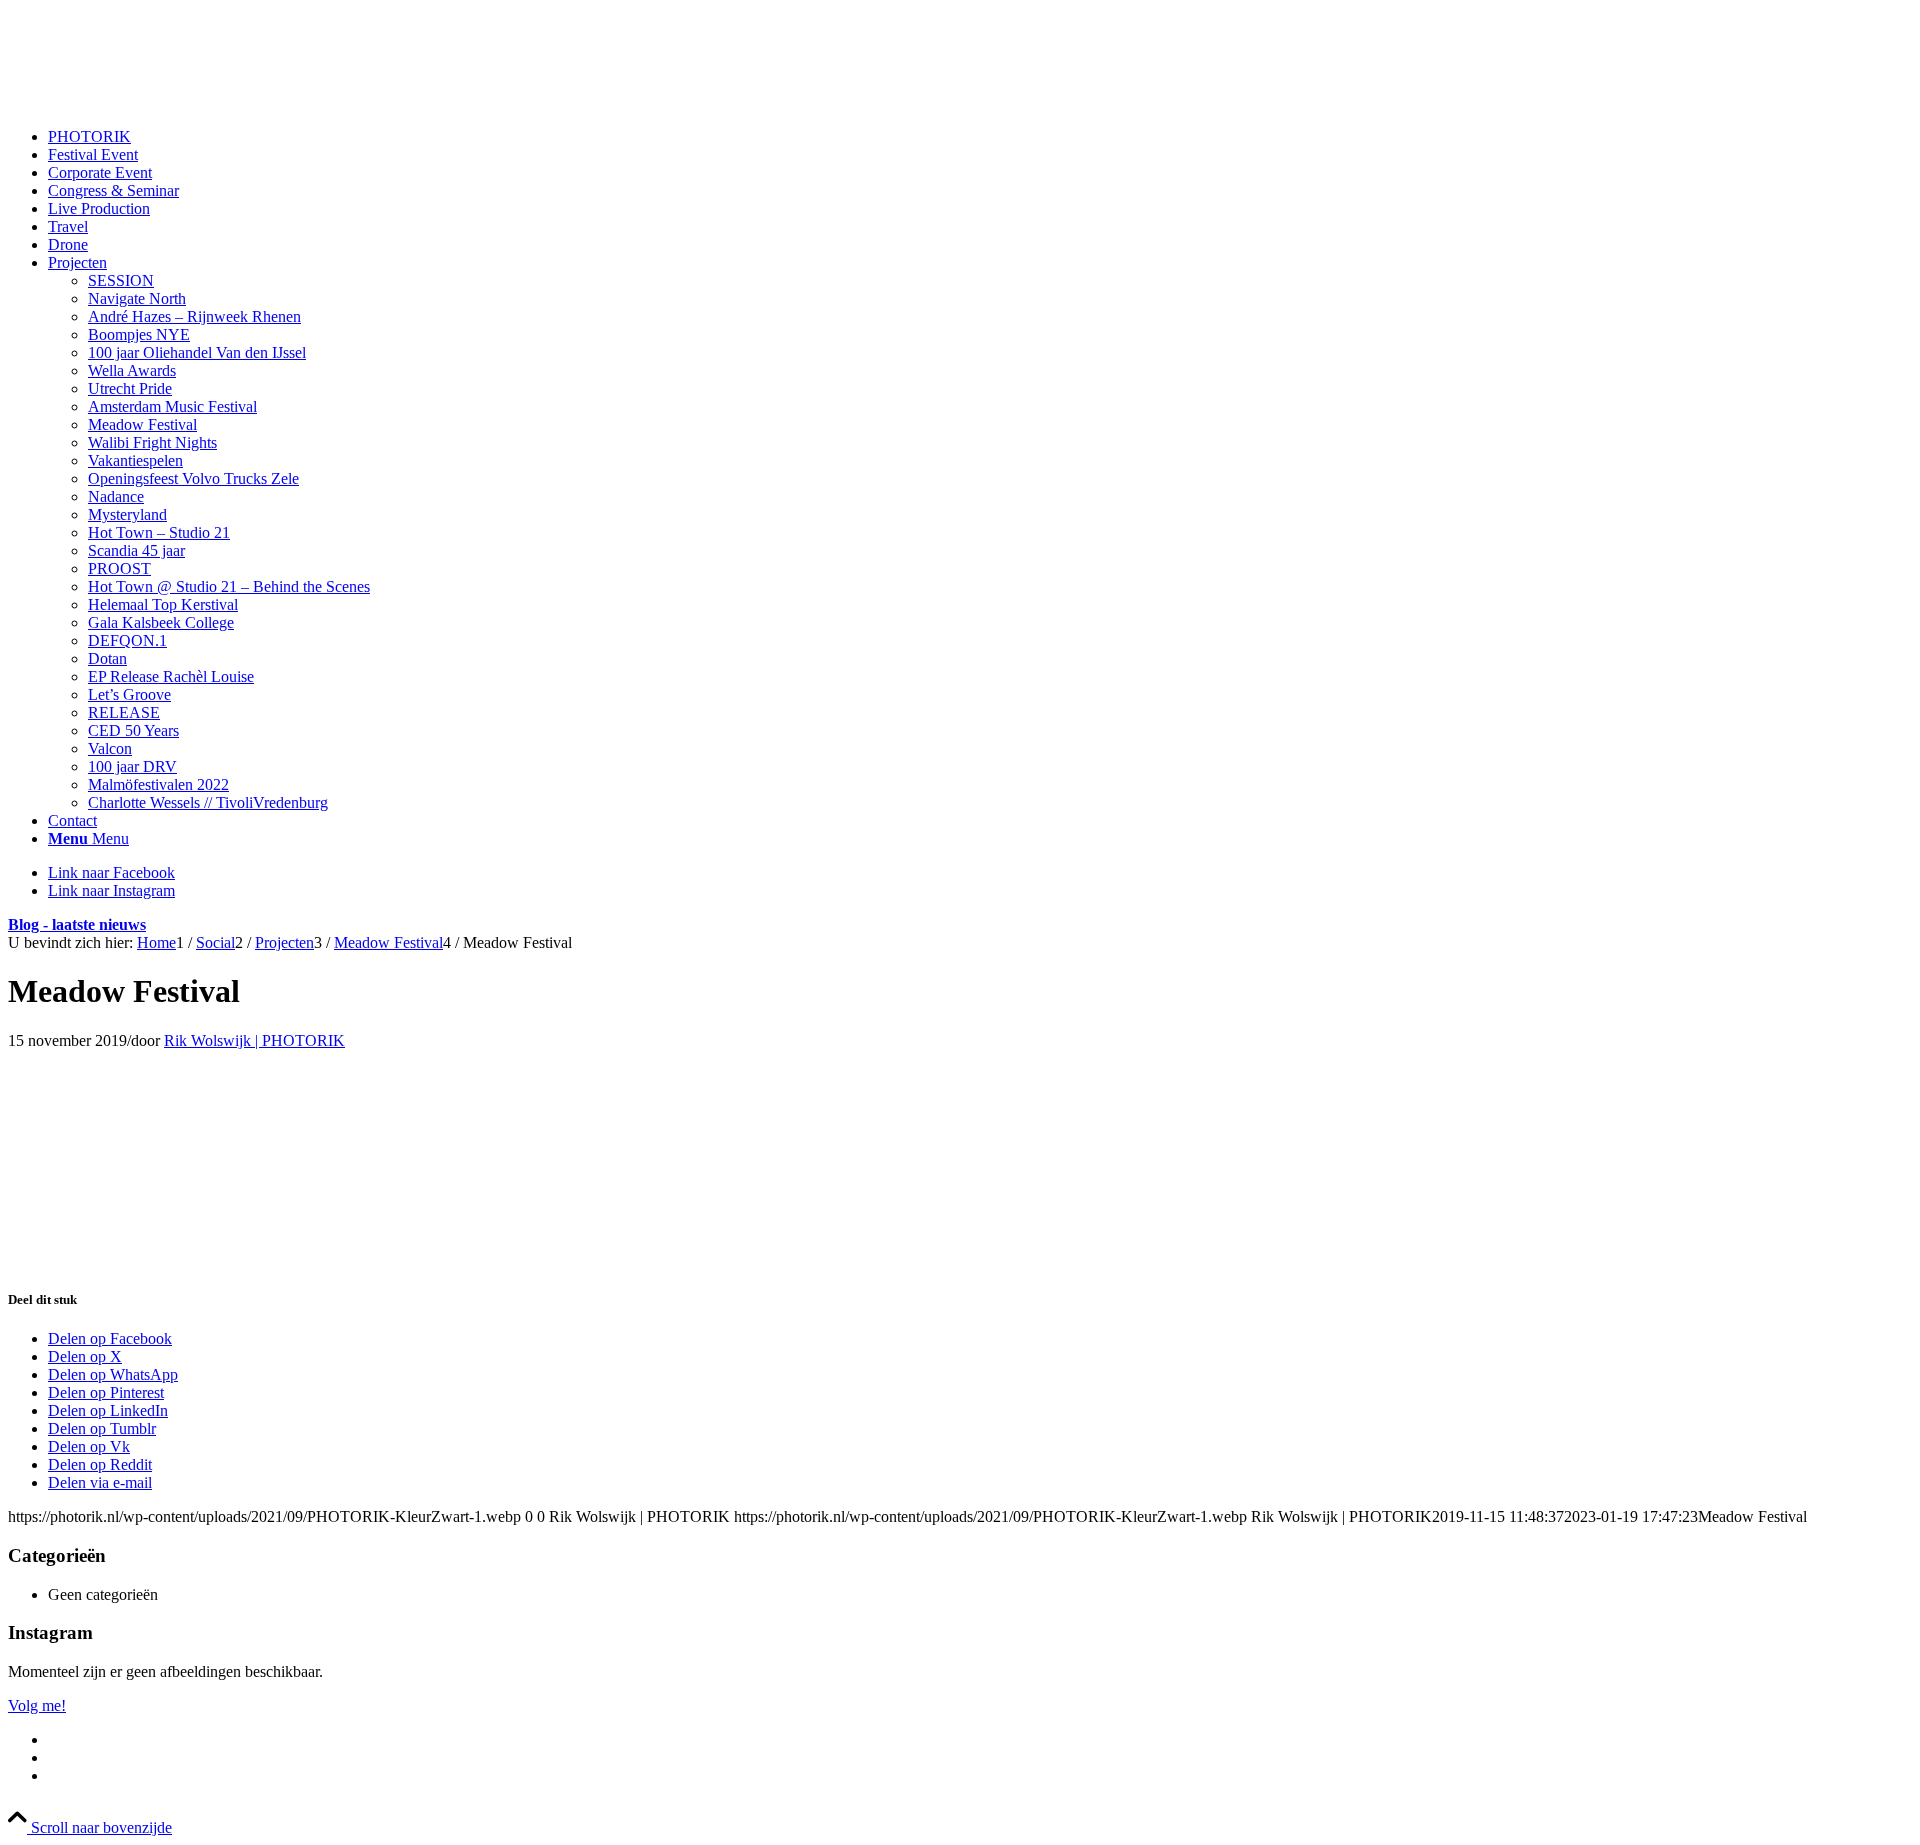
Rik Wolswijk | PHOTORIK (254, 1040)
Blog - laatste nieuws (77, 924)
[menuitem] (980, 137)
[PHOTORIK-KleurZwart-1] (158, 102)
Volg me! (37, 1705)
